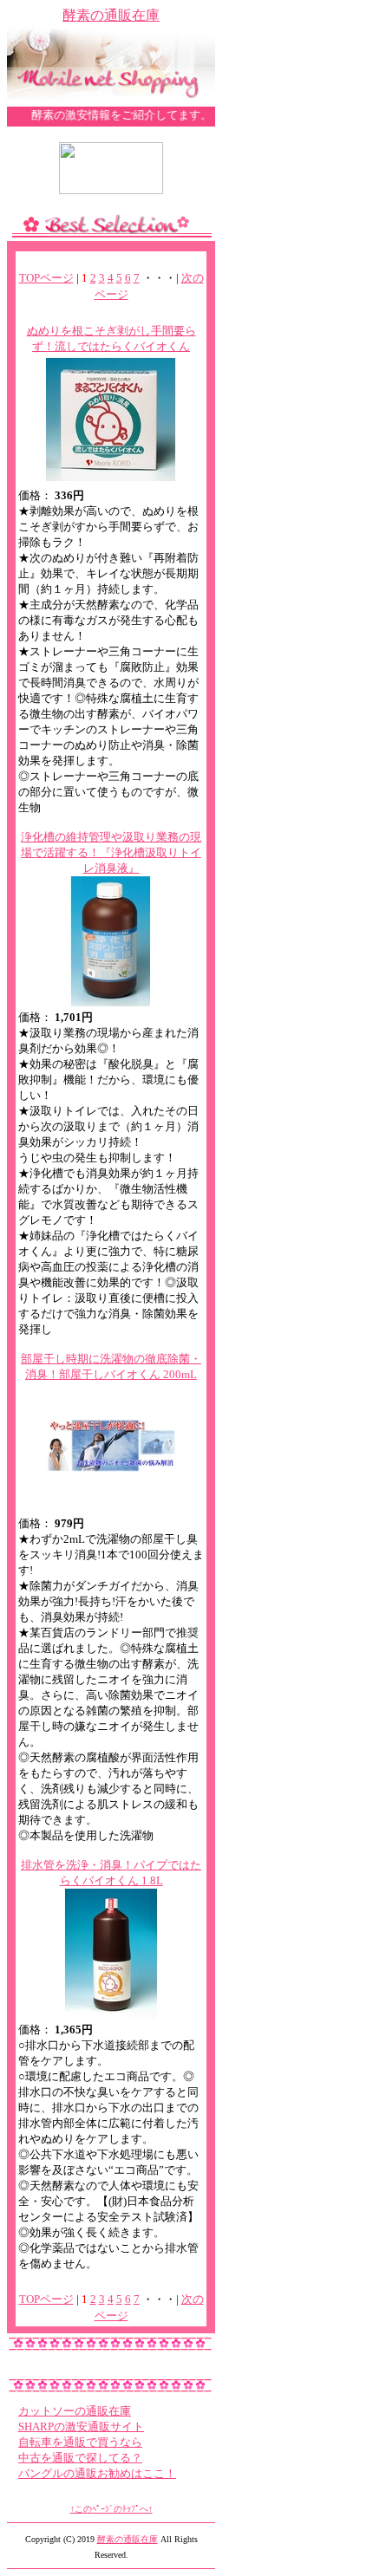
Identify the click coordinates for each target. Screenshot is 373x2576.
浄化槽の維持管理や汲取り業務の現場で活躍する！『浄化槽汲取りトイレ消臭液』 (111, 852)
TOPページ (46, 278)
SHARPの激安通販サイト (81, 2426)
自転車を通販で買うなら (80, 2442)
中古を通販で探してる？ (80, 2458)
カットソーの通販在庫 (75, 2411)
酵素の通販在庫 (111, 15)
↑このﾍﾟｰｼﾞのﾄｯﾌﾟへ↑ (111, 2509)
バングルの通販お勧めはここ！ (97, 2473)
